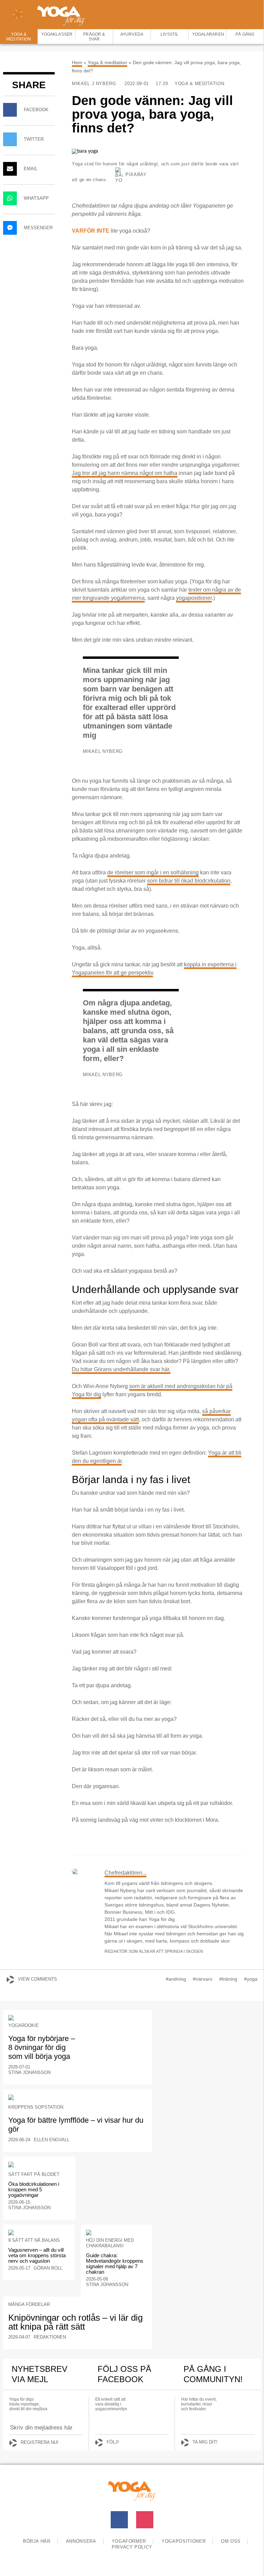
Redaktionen (50, 2337)
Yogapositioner (184, 2541)
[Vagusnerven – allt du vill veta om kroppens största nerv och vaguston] (39, 2233)
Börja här (37, 2541)
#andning (176, 1979)
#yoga (251, 1979)
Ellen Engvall (52, 2140)
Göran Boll (48, 2268)
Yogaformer (129, 2541)
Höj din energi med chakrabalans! (110, 2243)
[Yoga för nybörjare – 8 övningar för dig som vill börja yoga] (78, 2018)
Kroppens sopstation (36, 2107)
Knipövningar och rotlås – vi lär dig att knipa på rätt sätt (75, 2322)
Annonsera (81, 2541)
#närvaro (203, 1979)
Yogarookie (24, 2025)
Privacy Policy (132, 2547)
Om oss (231, 2541)
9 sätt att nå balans (34, 2240)
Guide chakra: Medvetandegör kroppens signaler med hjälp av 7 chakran (115, 2264)
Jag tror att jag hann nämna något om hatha (125, 473)
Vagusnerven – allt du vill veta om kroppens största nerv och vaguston (37, 2255)
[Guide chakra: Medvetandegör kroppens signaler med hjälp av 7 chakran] (117, 2233)
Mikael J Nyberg (95, 84)
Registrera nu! (40, 2442)
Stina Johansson (29, 2072)
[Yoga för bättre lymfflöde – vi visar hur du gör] (78, 2097)
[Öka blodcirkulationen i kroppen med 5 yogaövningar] (39, 2165)
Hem (77, 62)
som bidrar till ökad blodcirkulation (189, 881)
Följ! (113, 2442)
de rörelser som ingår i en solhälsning (153, 872)
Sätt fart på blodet (34, 2174)
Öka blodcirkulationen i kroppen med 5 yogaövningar (34, 2189)
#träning (228, 1979)
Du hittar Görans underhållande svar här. (121, 1369)
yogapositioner (194, 598)
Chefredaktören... (125, 1873)
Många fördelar (29, 2304)
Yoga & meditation (107, 62)
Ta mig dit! (205, 2442)
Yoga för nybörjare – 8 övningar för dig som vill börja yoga (42, 2047)
